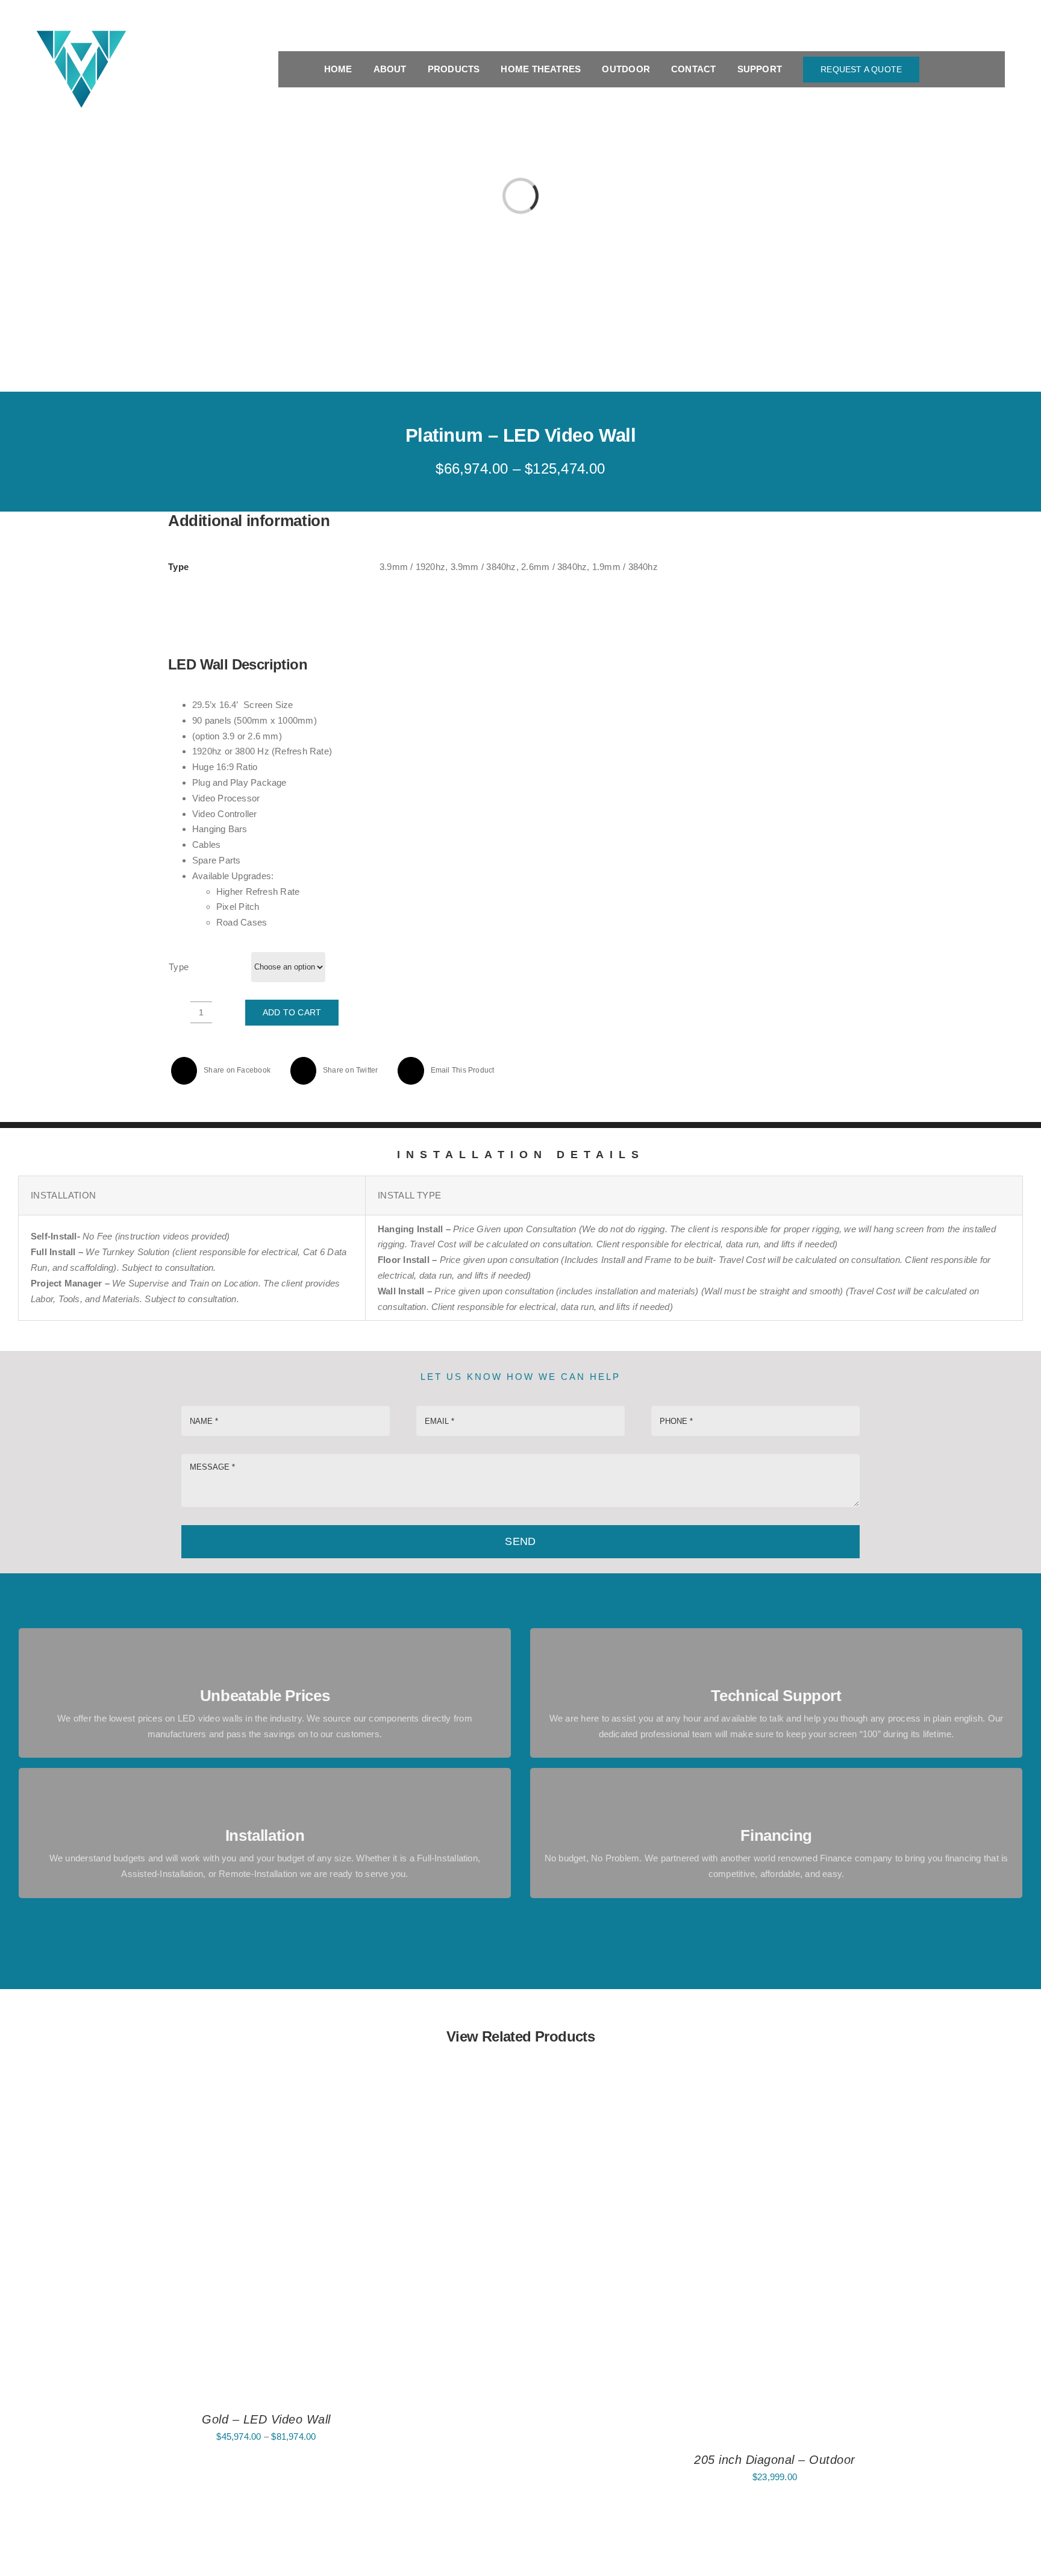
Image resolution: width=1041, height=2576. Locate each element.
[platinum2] (704, 823)
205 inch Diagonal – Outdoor (775, 2460)
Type (179, 967)
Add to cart (292, 1012)
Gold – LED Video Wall (266, 2419)
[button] (1001, 69)
